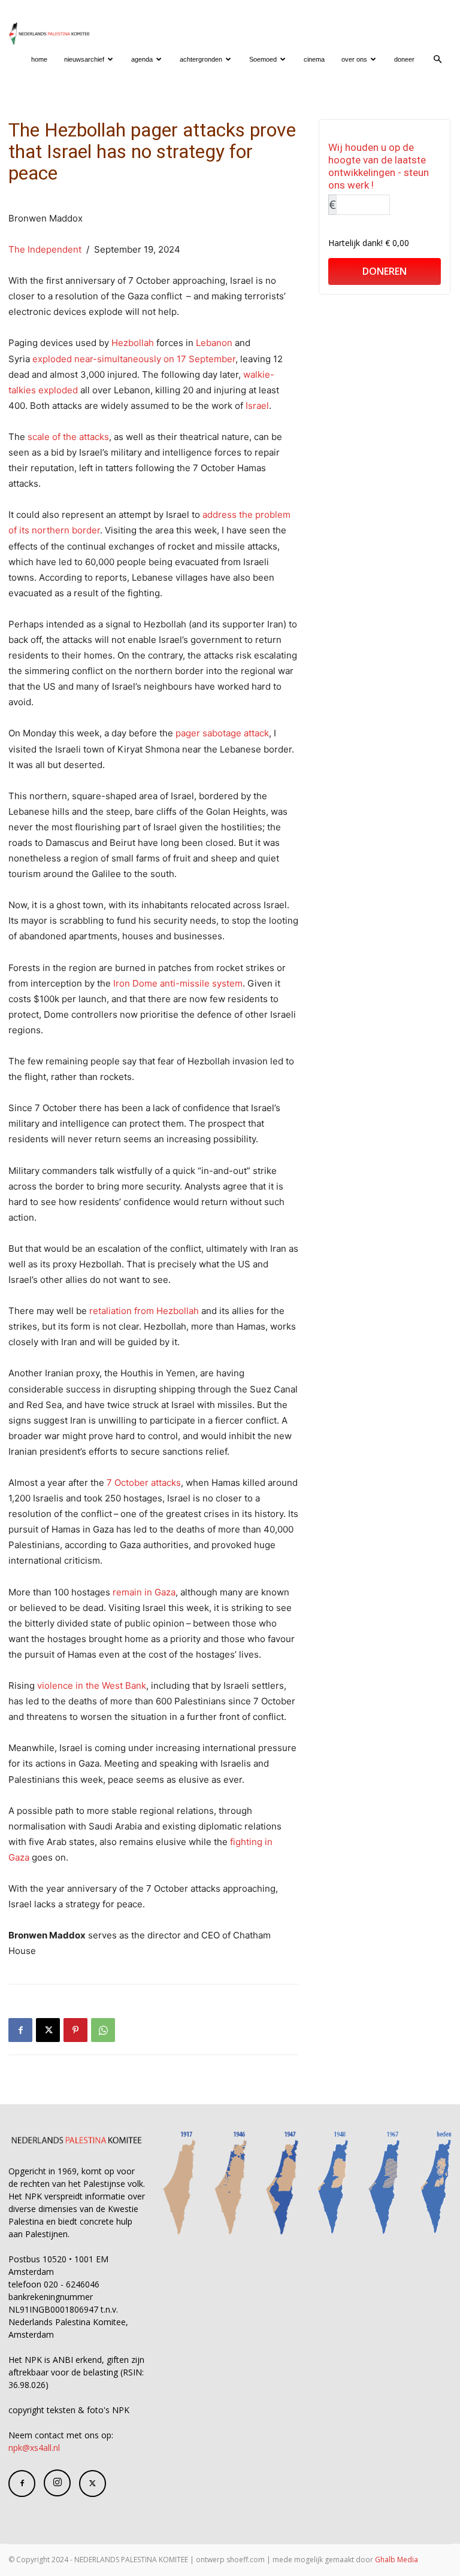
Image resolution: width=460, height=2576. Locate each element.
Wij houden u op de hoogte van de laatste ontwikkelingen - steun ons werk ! (379, 166)
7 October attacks (144, 1483)
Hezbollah (133, 343)
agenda (142, 59)
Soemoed (263, 59)
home (39, 59)
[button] (437, 60)
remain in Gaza (144, 1592)
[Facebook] (20, 2030)
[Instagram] (57, 2483)
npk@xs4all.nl (34, 2448)
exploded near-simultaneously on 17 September (134, 359)
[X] (48, 2030)
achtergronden (201, 59)
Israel (257, 406)
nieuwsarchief (84, 59)
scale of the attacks (68, 437)
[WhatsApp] (103, 2030)
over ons (354, 59)
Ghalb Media (397, 2560)
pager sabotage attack (222, 733)
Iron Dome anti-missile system (178, 983)
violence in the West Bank (92, 1686)
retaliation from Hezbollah (144, 1311)
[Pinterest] (75, 2030)
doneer (404, 59)
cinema (314, 59)
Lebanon (214, 343)
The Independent (45, 249)
